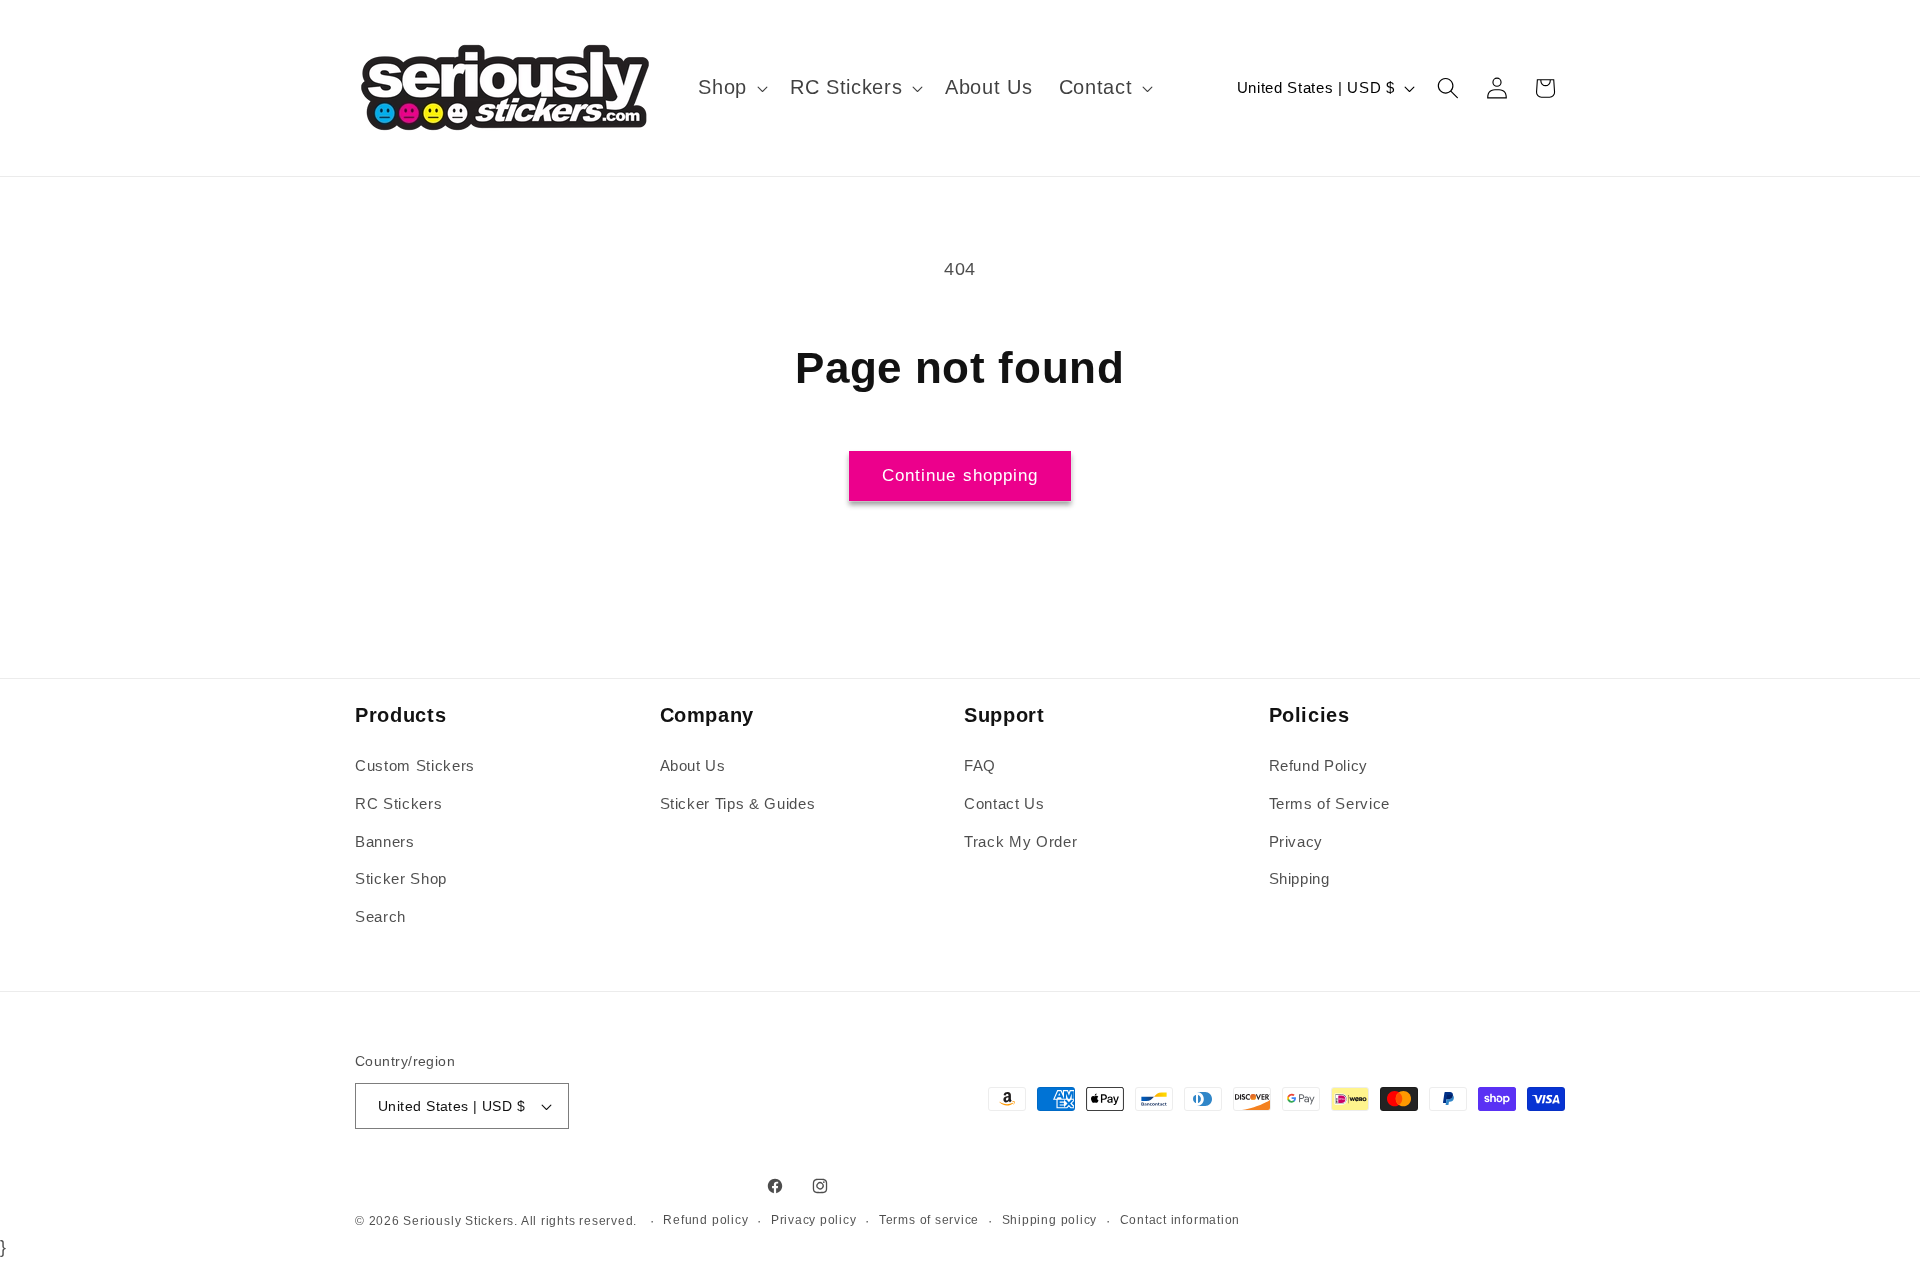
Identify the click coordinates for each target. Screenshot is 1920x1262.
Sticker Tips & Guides (738, 803)
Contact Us (1004, 803)
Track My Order (1020, 841)
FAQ (980, 766)
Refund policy (705, 1220)
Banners (385, 841)
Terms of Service (1330, 803)
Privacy (1296, 841)
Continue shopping (960, 475)
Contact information (1180, 1220)
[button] (731, 88)
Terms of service (929, 1220)
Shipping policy (1050, 1220)
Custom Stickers (415, 766)
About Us (693, 766)
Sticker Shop (401, 878)
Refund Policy (1319, 766)
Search (380, 916)
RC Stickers (398, 803)
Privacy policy (814, 1220)
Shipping (1299, 878)
